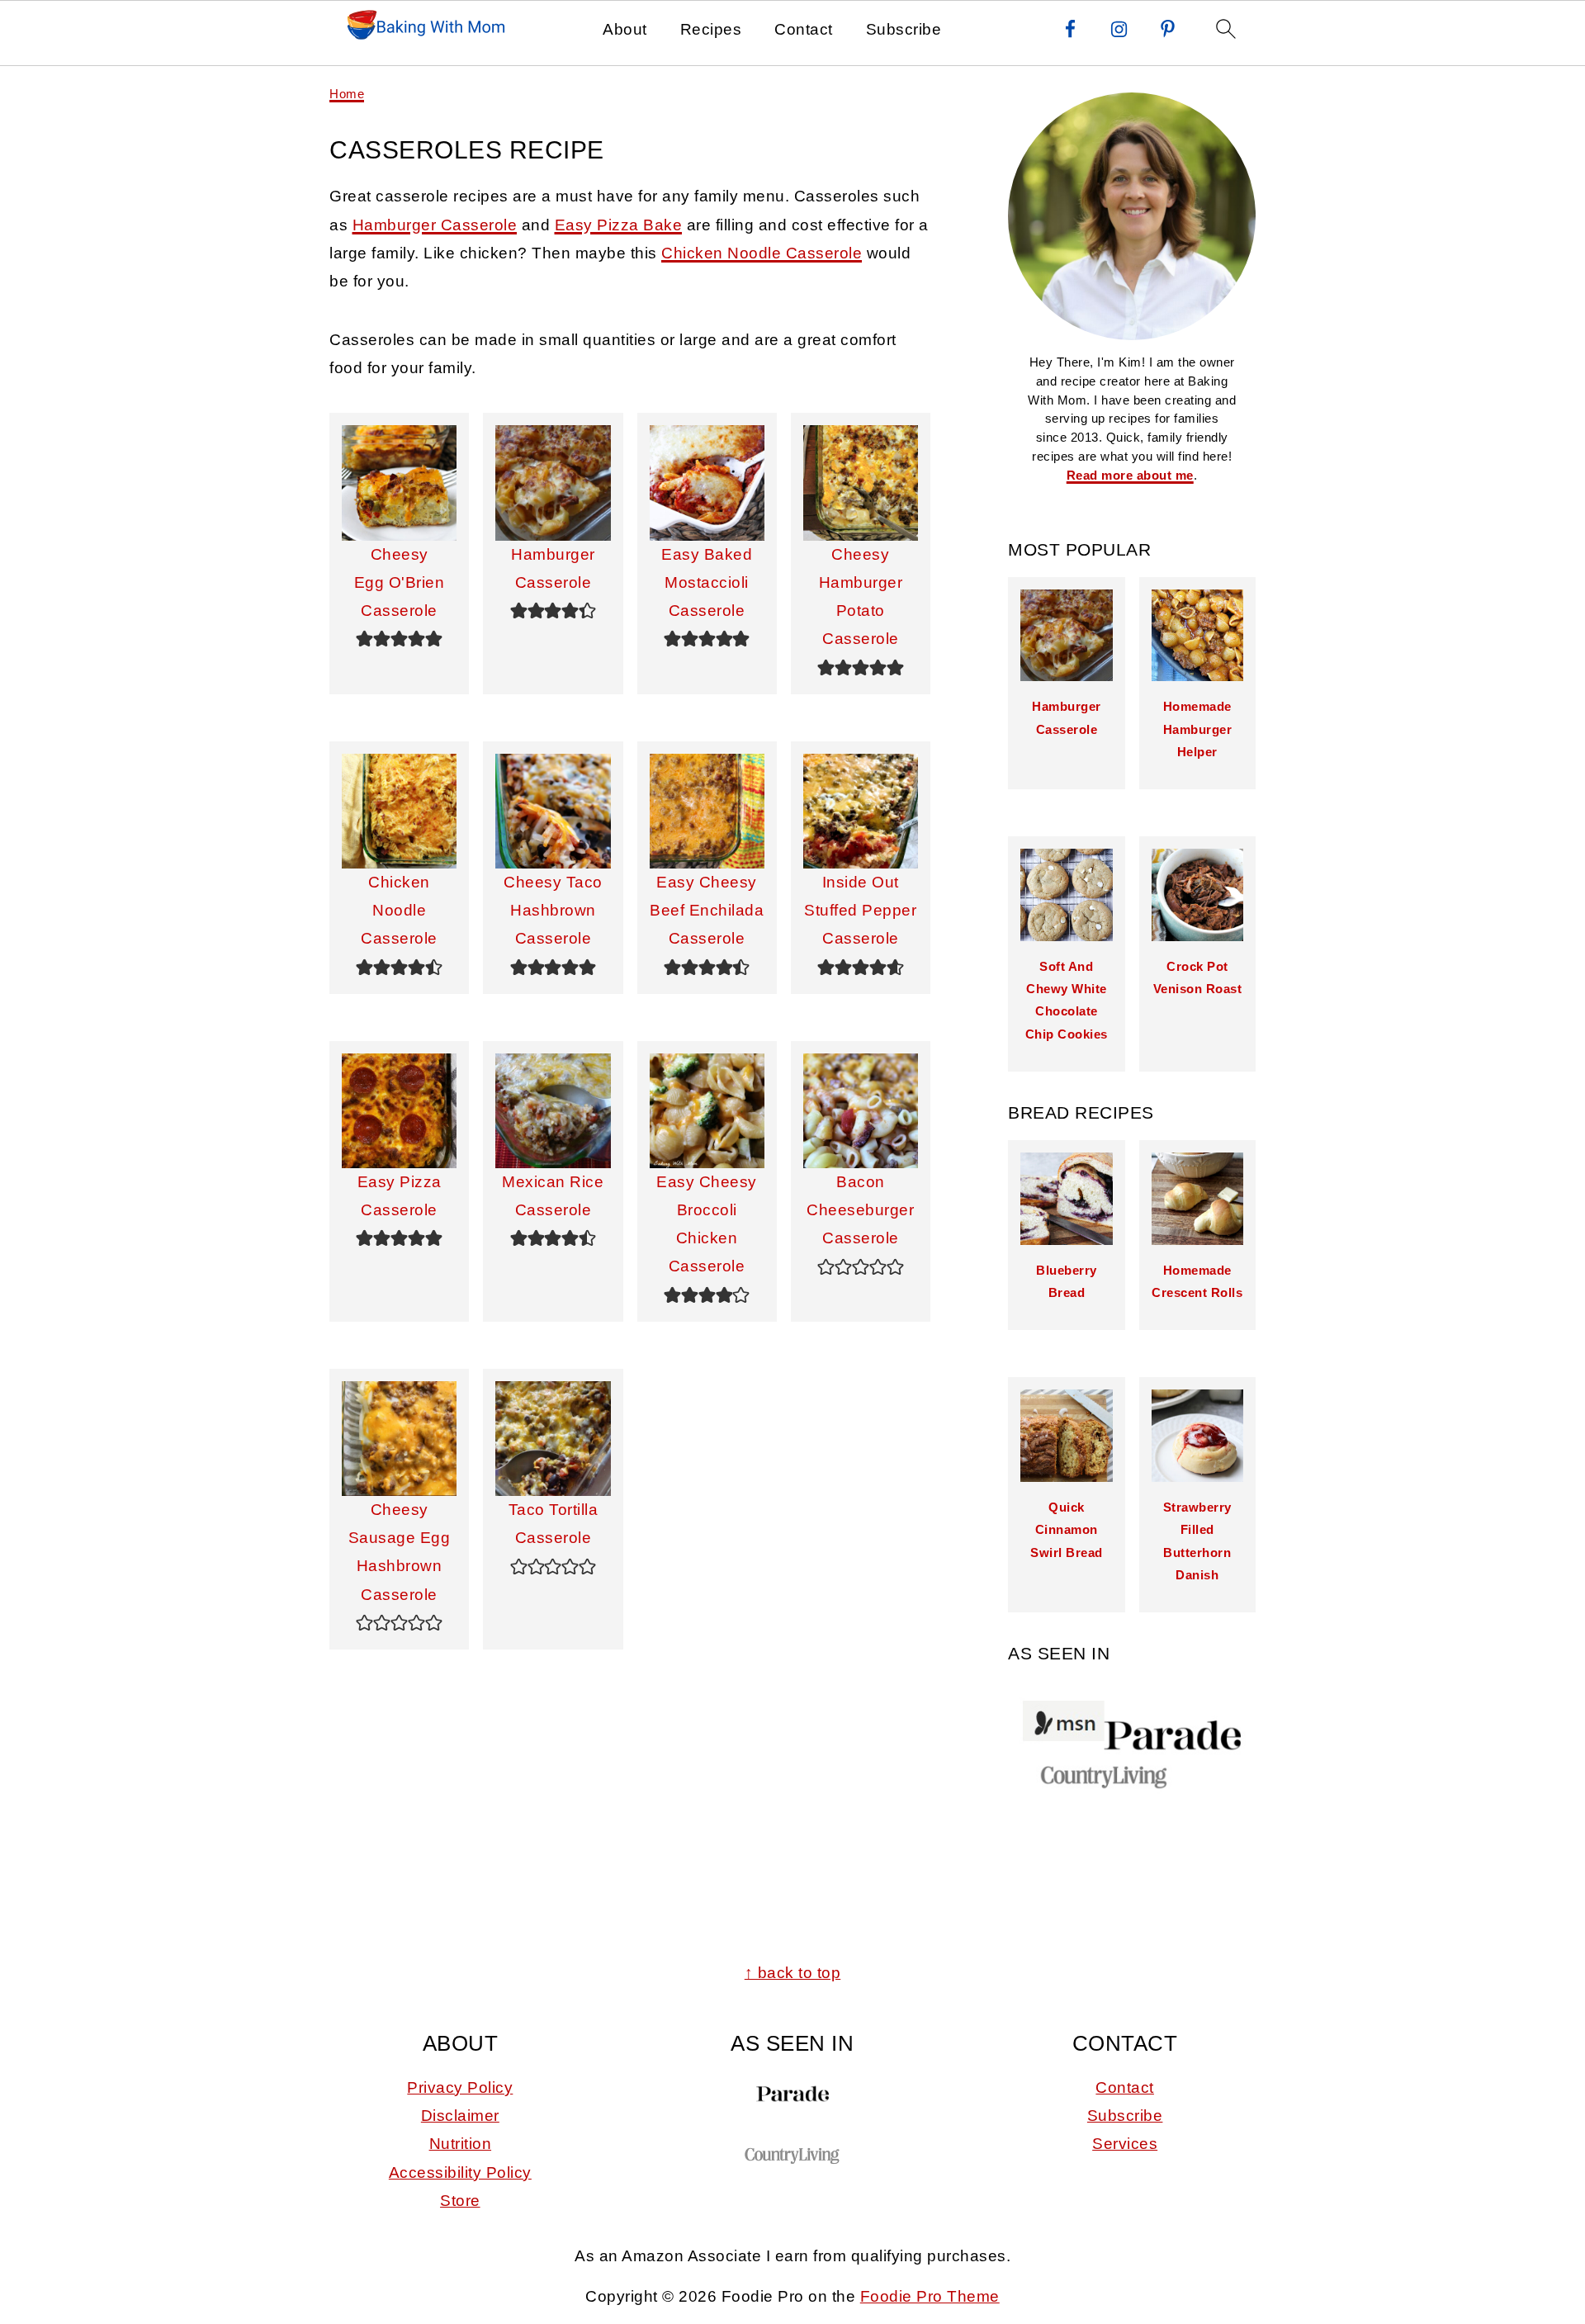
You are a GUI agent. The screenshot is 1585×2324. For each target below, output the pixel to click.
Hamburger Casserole (435, 225)
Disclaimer (460, 2116)
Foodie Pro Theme (930, 2296)
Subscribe (904, 29)
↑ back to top (793, 1973)
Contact (804, 29)
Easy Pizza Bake (619, 225)
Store (460, 2201)
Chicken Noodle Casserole (762, 253)
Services (1125, 2144)
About (625, 29)
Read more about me (1130, 475)
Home (347, 94)
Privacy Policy (460, 2087)
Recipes (711, 29)
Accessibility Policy (460, 2173)
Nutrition (461, 2144)
